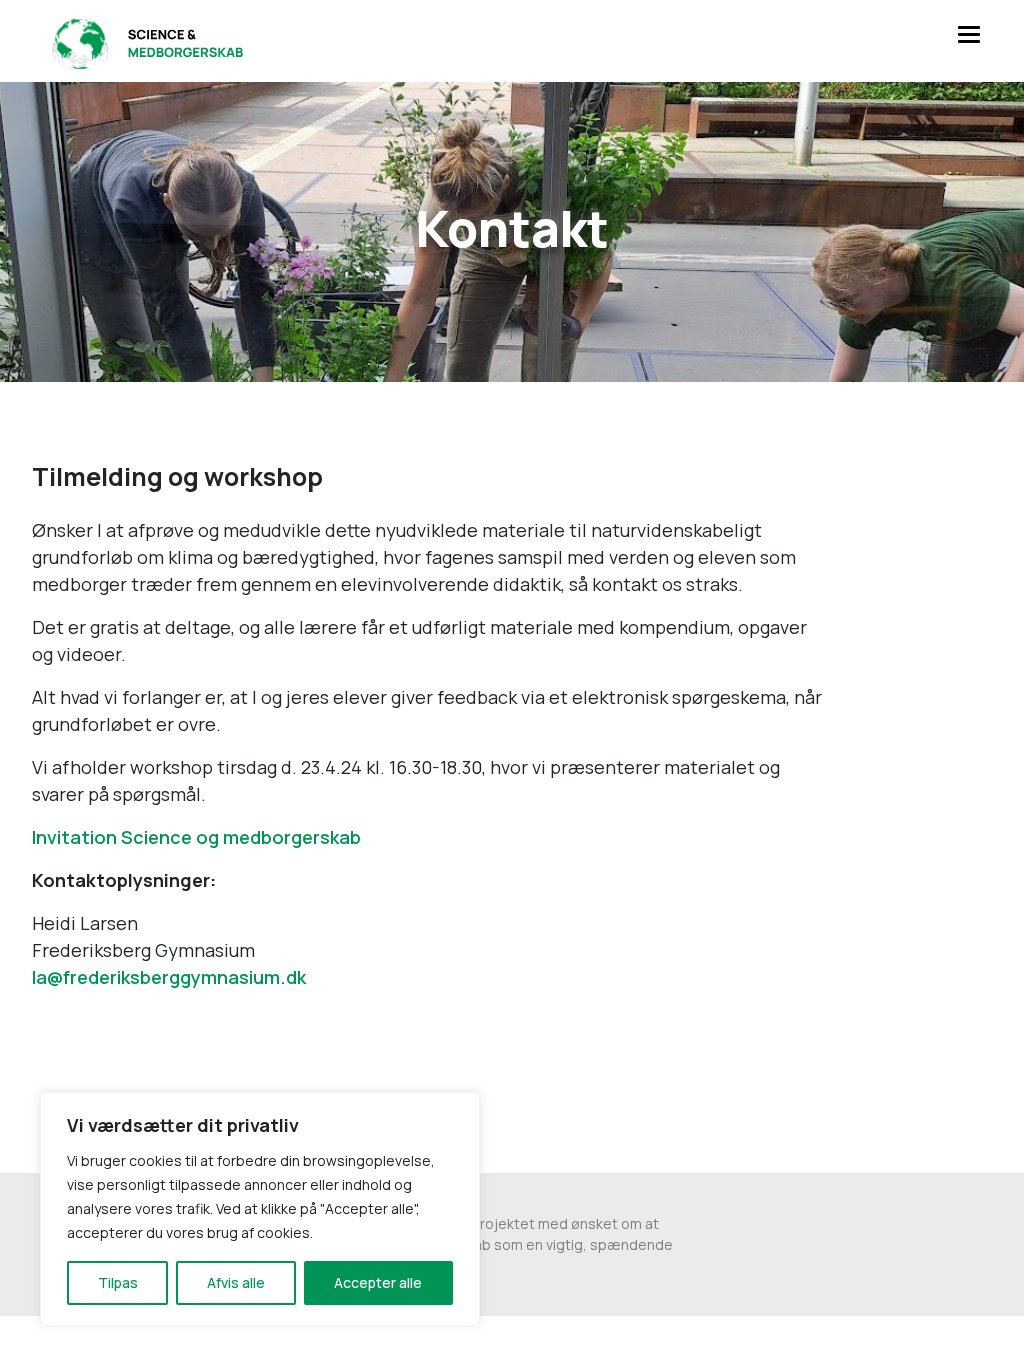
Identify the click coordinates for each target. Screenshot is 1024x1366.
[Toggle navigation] (968, 33)
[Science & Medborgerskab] (144, 41)
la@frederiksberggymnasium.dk (169, 977)
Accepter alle (378, 1282)
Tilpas (118, 1282)
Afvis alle (236, 1282)
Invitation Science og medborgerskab (196, 837)
